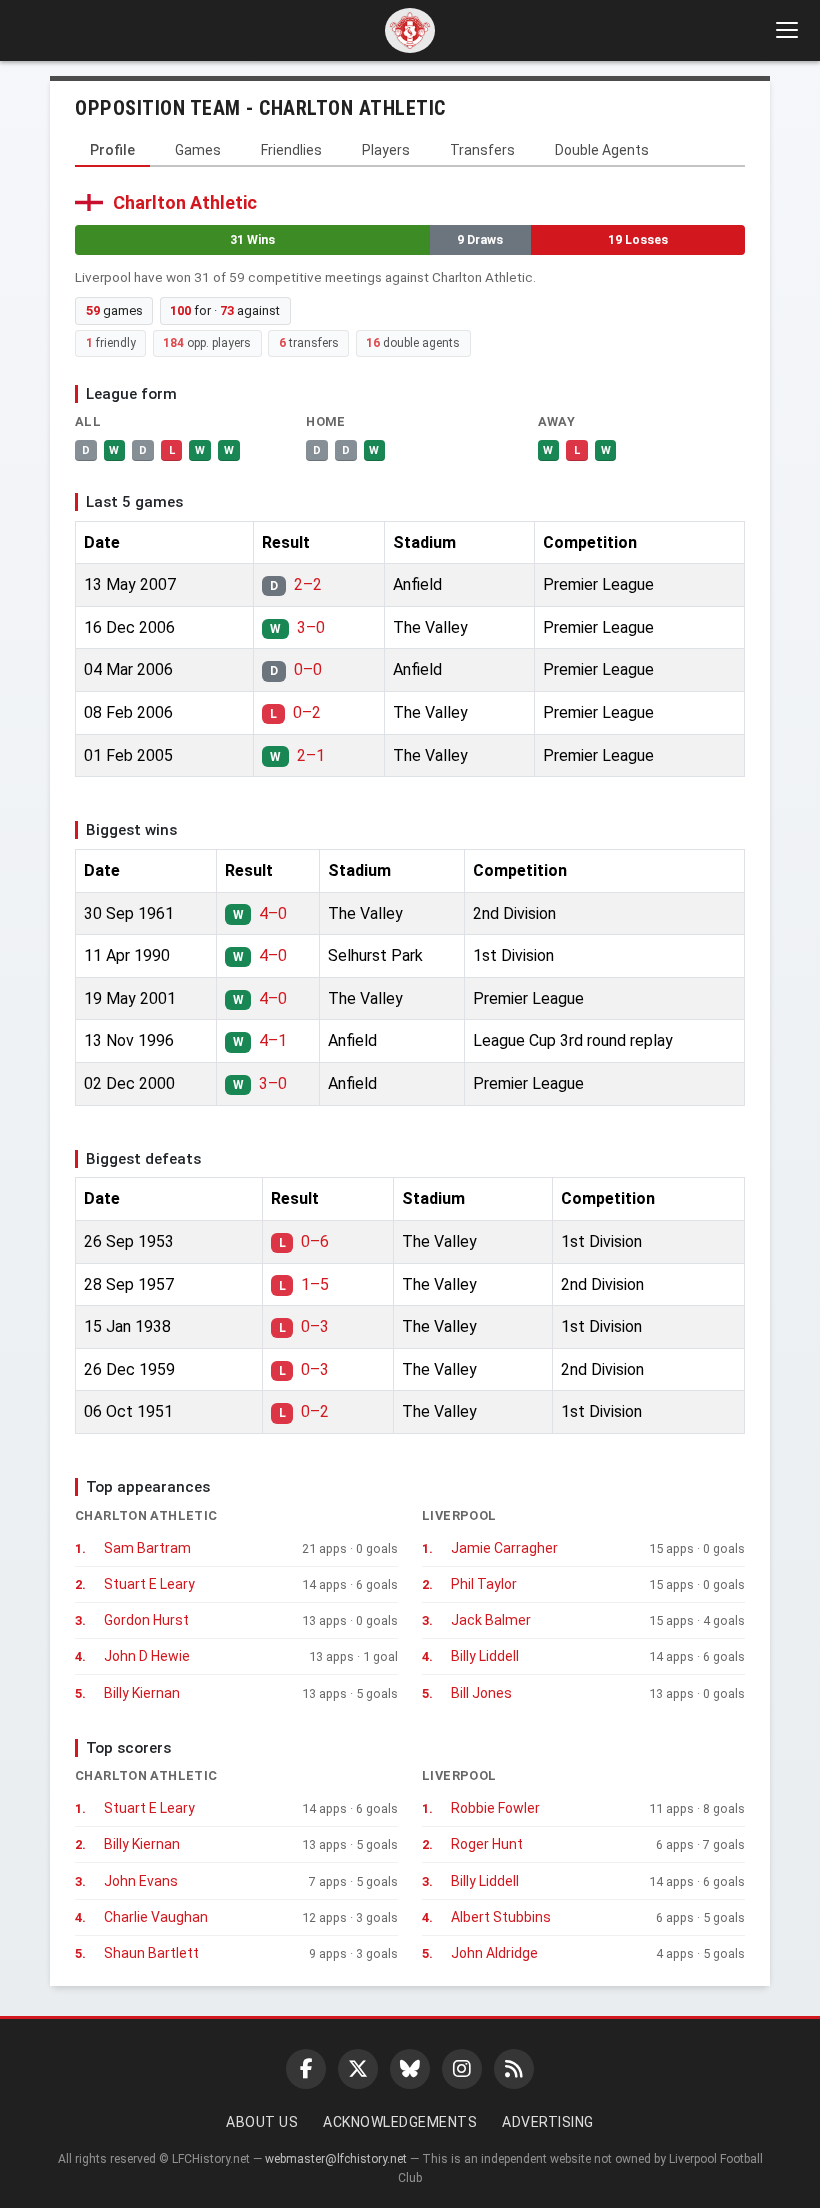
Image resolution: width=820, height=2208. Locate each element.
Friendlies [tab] (291, 150)
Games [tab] (198, 150)
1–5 (315, 1284)
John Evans (141, 1881)
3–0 (311, 627)
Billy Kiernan (142, 1693)
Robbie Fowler (495, 1808)
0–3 (315, 1326)
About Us (262, 2122)
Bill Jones (481, 1693)
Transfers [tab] (482, 150)
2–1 (311, 755)
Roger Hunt (487, 1844)
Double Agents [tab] (602, 150)
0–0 (308, 669)
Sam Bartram (147, 1548)
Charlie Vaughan (156, 1917)
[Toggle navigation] (786, 30)
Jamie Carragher (504, 1548)
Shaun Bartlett (151, 1953)
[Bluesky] (410, 2069)
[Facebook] (306, 2069)
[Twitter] (358, 2069)
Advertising (548, 2122)
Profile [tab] (112, 150)
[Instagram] (462, 2069)
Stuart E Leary (149, 1584)
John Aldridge (494, 1953)
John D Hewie (147, 1656)
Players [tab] (386, 150)
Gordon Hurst (146, 1620)
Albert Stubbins (501, 1917)
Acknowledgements (400, 2122)
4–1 (273, 1040)
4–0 (273, 913)
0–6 (315, 1241)
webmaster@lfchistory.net (336, 2159)
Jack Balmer (491, 1620)
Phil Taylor (484, 1584)
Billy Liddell (485, 1656)
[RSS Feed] (514, 2069)
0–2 (307, 712)
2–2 (308, 584)
